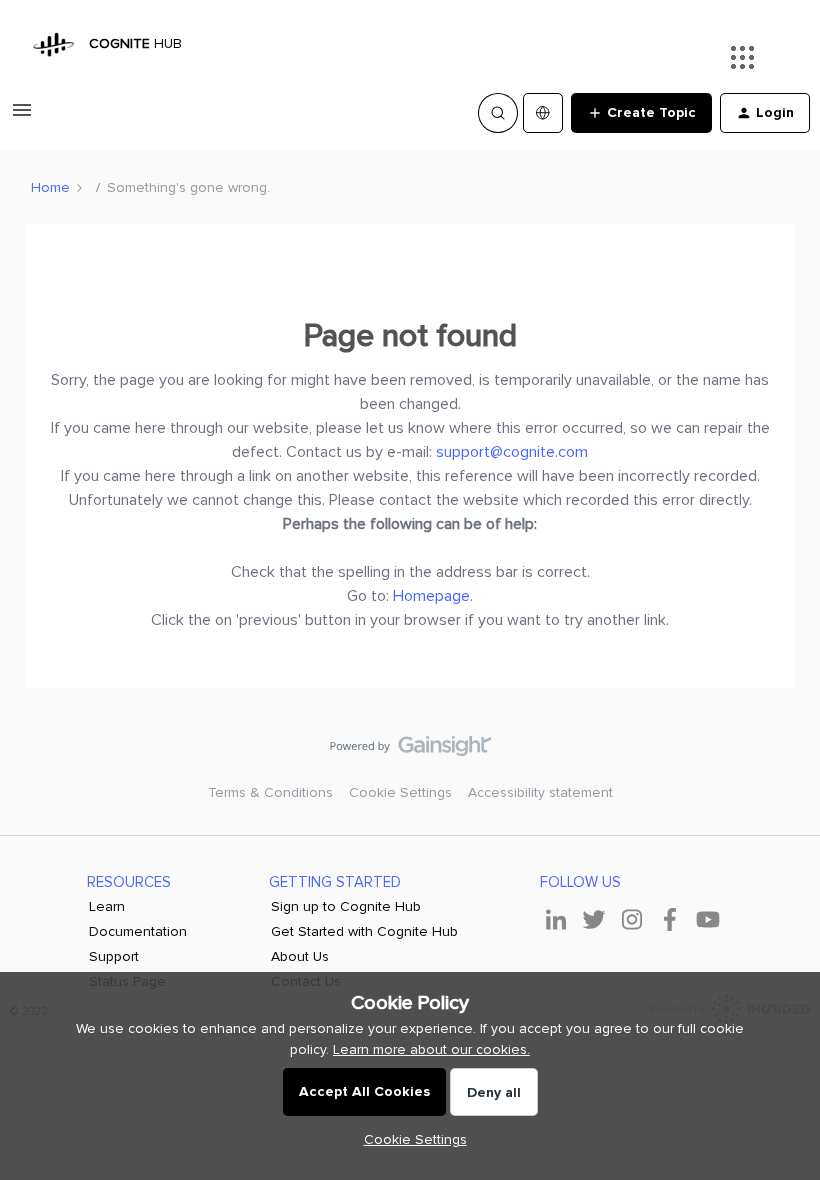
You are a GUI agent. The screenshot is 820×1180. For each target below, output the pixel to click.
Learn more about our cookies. (431, 1049)
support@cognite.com (512, 452)
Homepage (431, 596)
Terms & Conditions (270, 792)
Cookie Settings (400, 792)
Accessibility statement (540, 792)
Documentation (138, 931)
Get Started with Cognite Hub (364, 931)
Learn (107, 906)
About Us (300, 956)
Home (50, 187)
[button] (22, 117)
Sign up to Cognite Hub (346, 906)
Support (114, 956)
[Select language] (543, 113)
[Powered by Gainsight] (410, 751)
